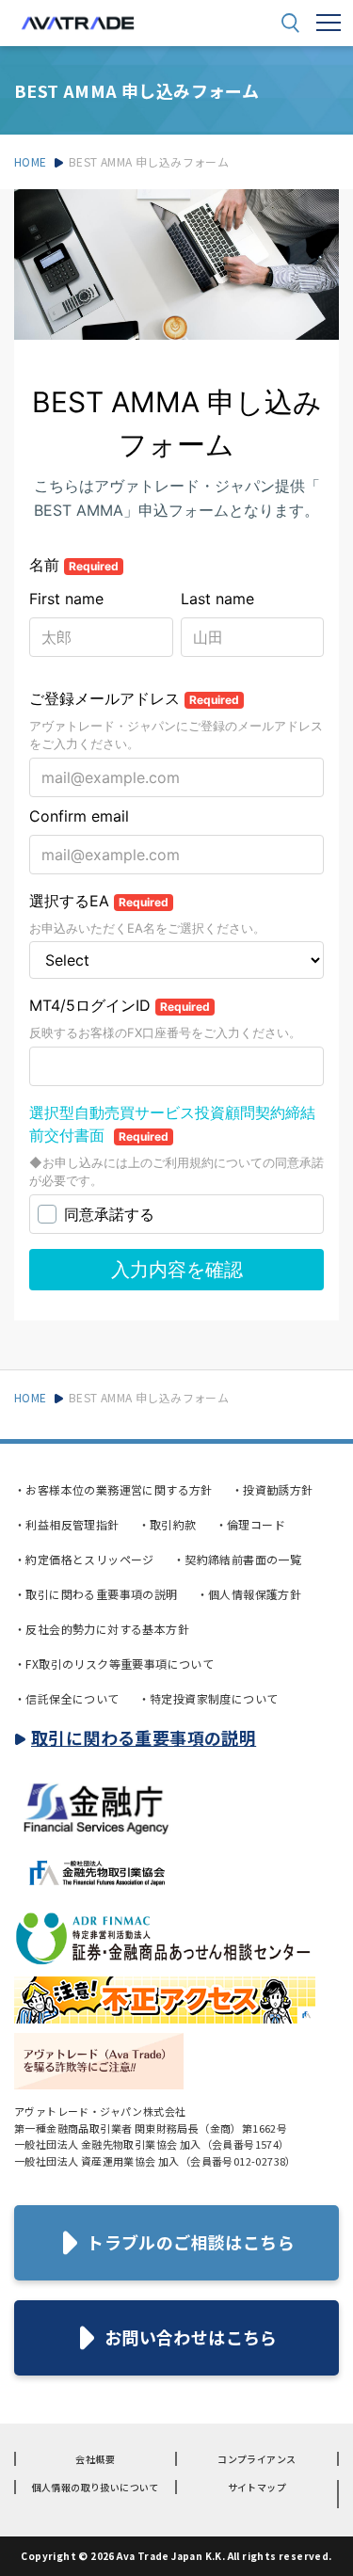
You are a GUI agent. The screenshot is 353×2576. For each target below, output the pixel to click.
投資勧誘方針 (273, 1489)
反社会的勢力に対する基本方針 (102, 1629)
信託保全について (67, 1698)
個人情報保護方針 (249, 1594)
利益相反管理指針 (67, 1524)
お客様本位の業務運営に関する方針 (113, 1489)
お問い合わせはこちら (191, 2337)
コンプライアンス (257, 2459)
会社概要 (95, 2459)
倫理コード (250, 1524)
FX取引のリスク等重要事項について (114, 1664)
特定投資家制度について (209, 1698)
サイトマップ (257, 2487)
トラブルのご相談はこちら (191, 2242)
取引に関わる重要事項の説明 (96, 1594)
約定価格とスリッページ (84, 1559)
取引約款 (168, 1524)
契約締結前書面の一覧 (237, 1559)
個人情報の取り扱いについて (96, 2487)
